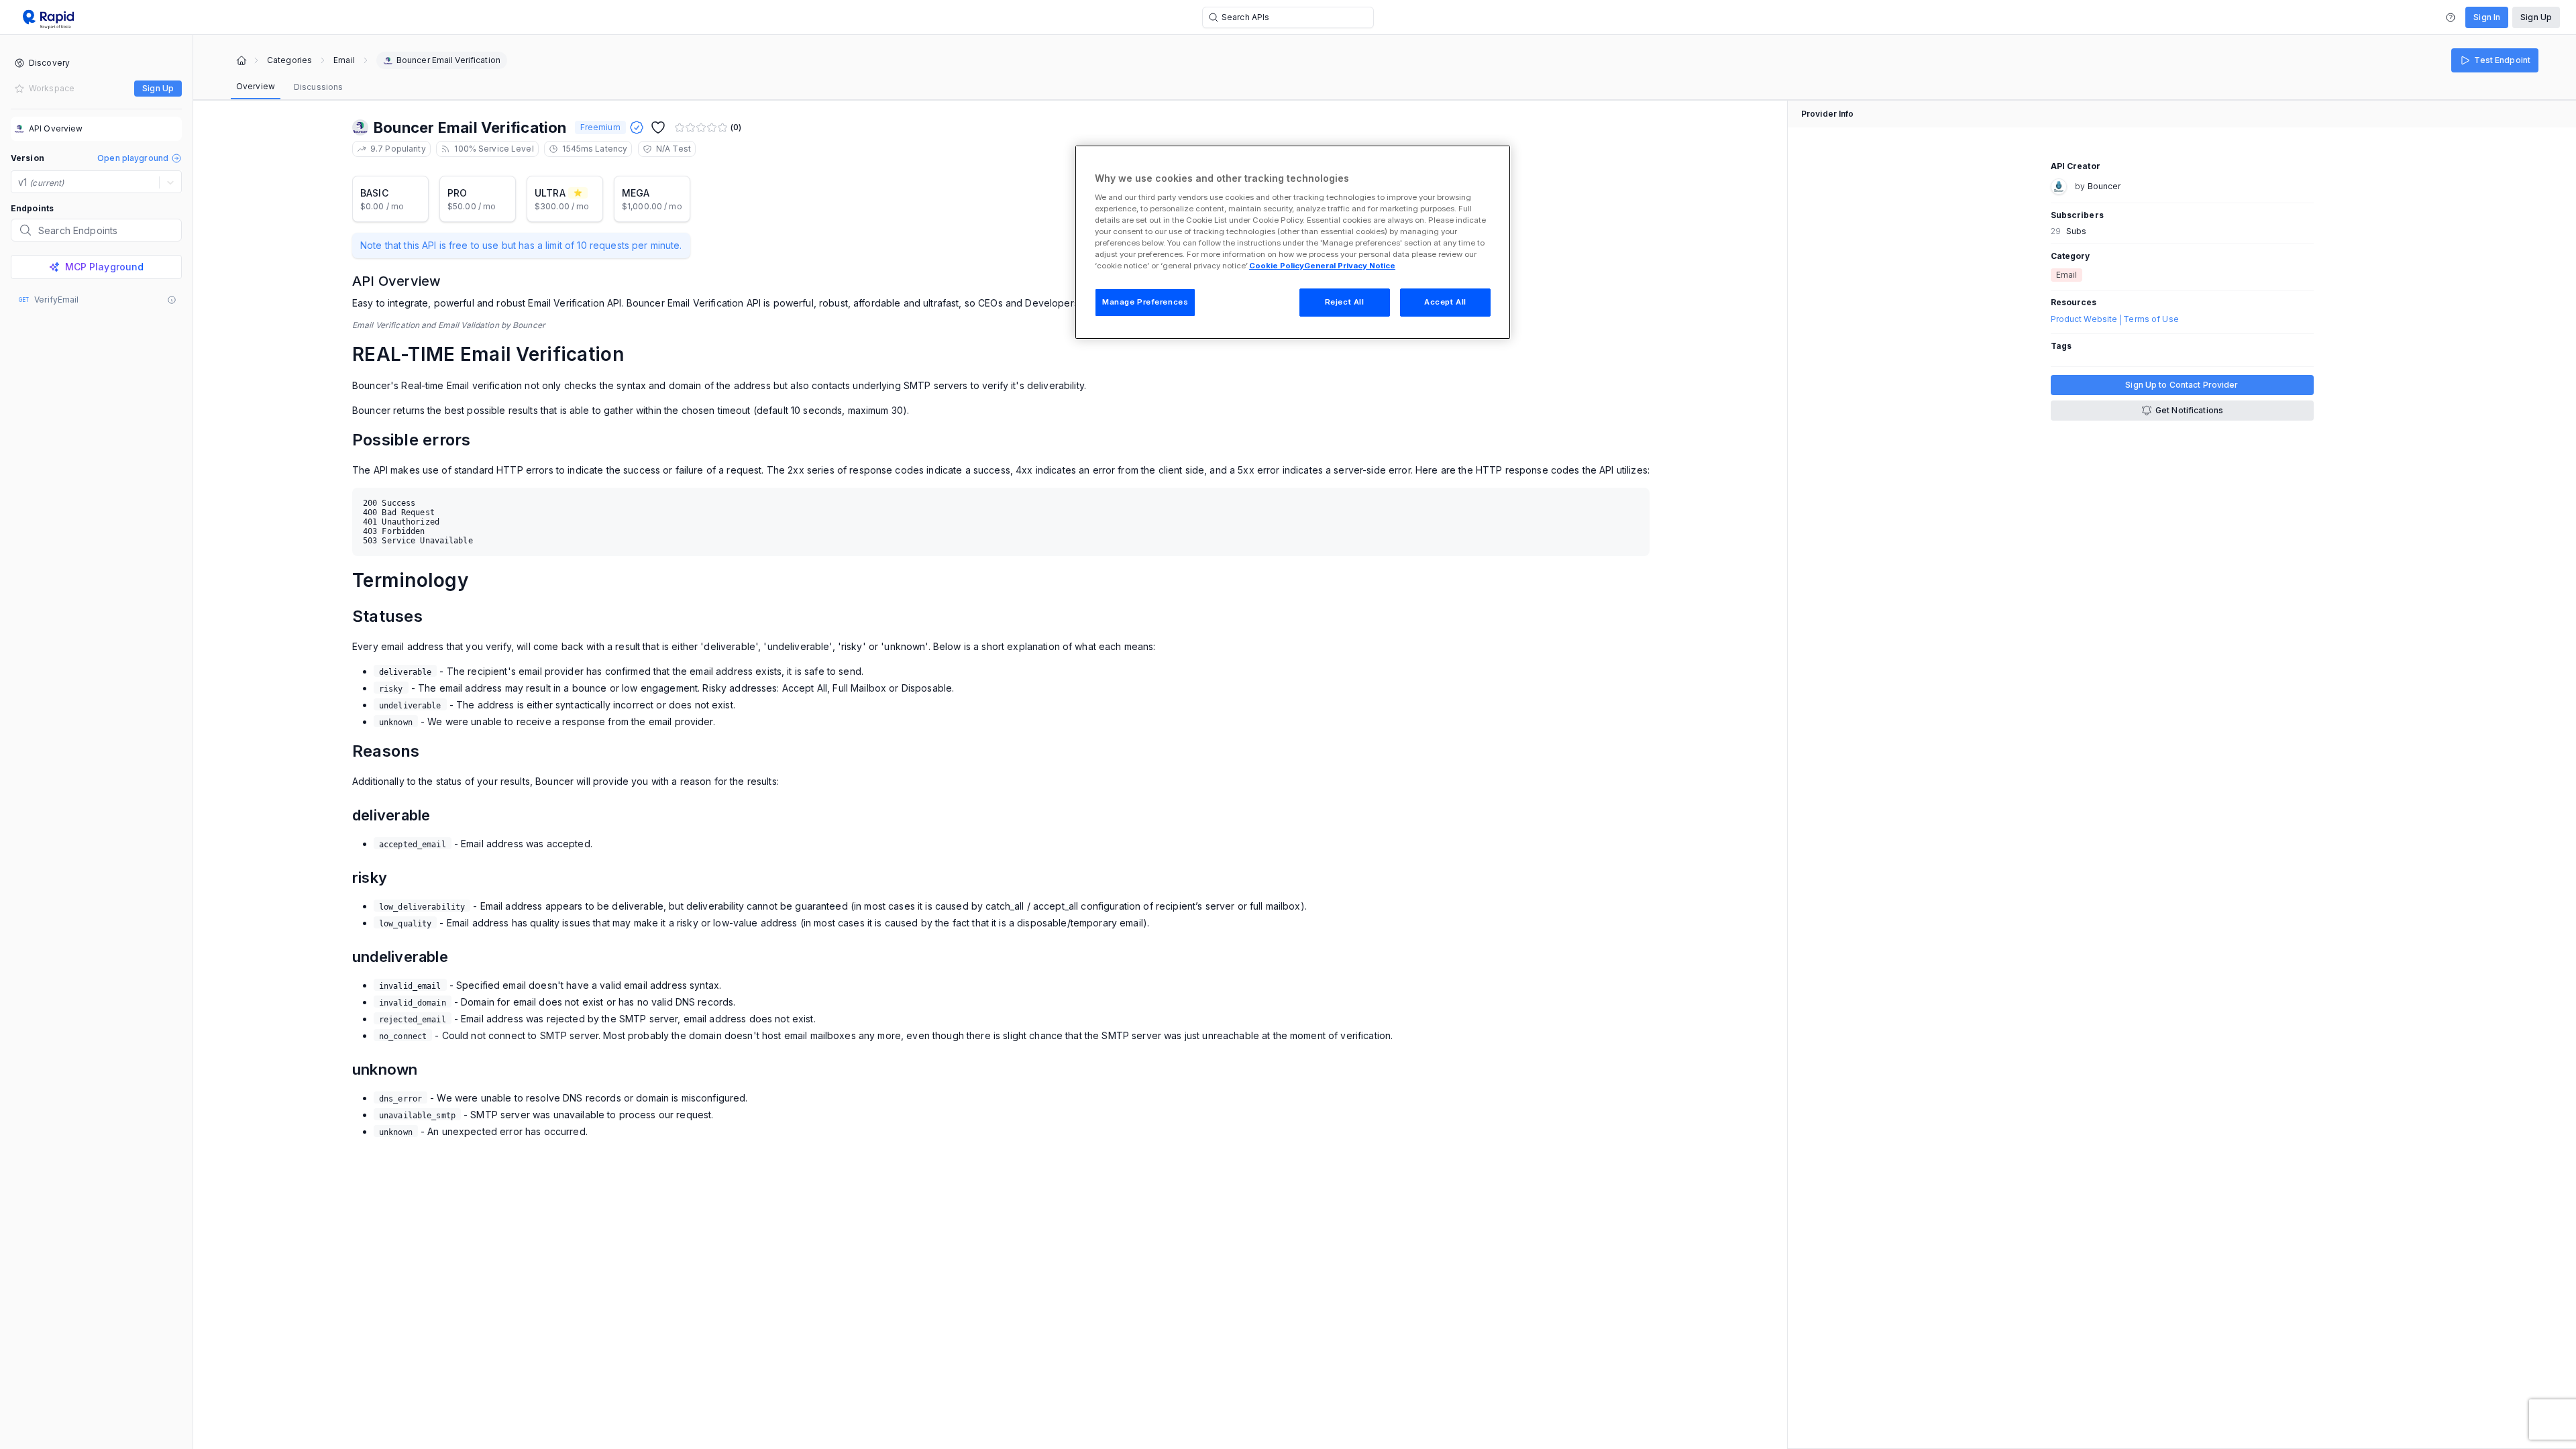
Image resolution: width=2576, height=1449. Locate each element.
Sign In (2487, 17)
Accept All (1445, 302)
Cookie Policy (1277, 266)
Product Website (2084, 319)
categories (289, 60)
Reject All (1345, 302)
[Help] (2451, 17)
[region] (1293, 242)
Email (344, 60)
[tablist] (289, 87)
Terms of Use (2151, 319)
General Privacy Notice (1350, 266)
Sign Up (2536, 17)
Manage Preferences (1145, 302)
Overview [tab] (256, 86)
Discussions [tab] (318, 87)
